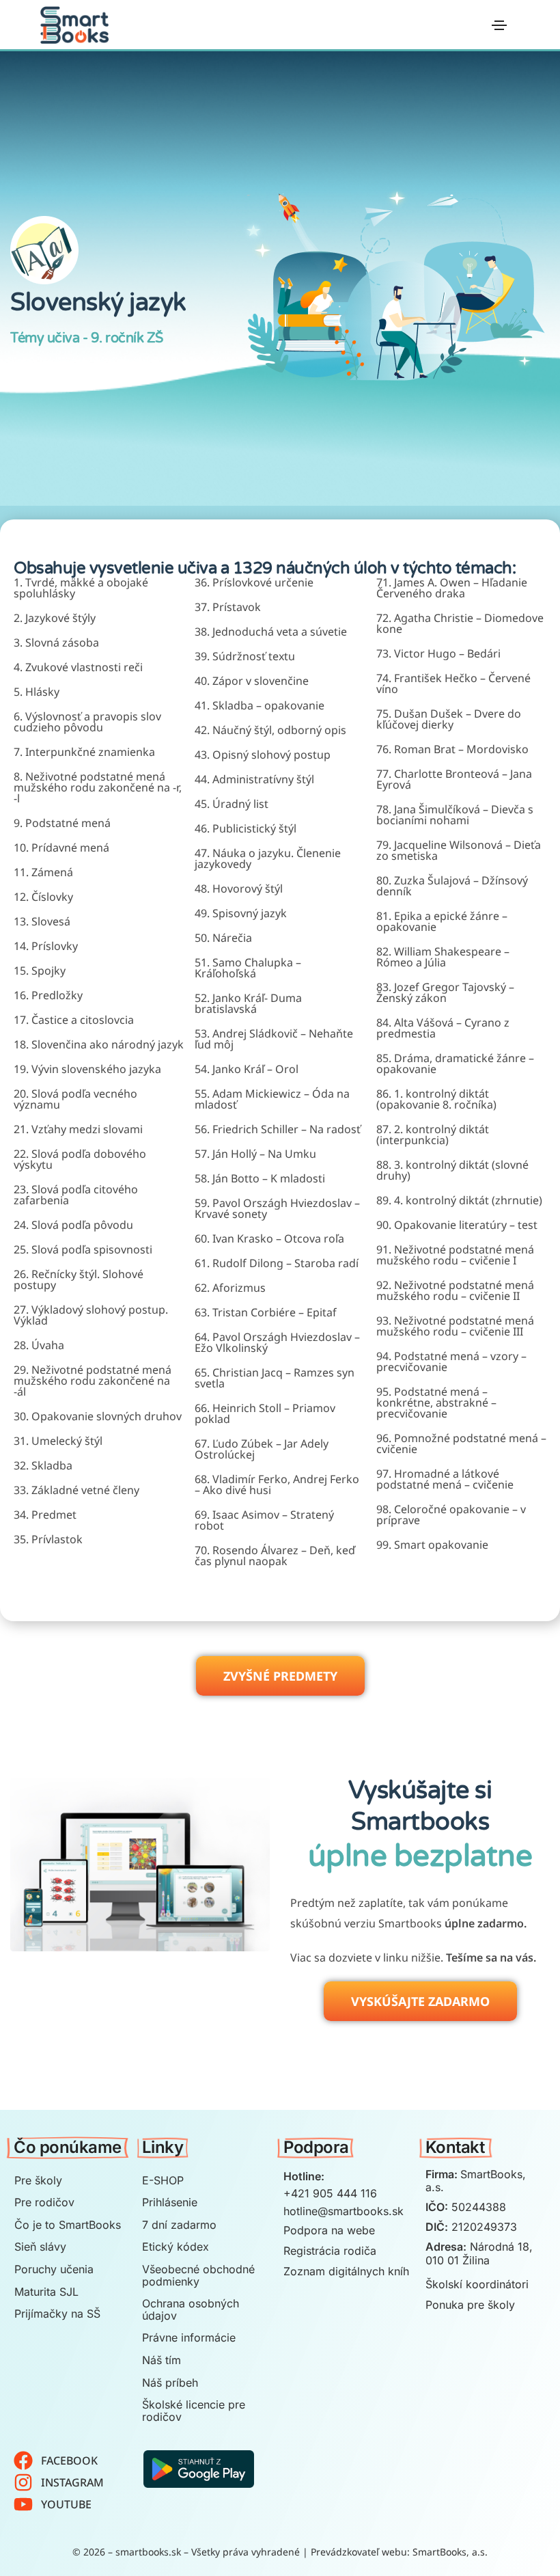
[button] (280, 1676)
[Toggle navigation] (499, 25)
